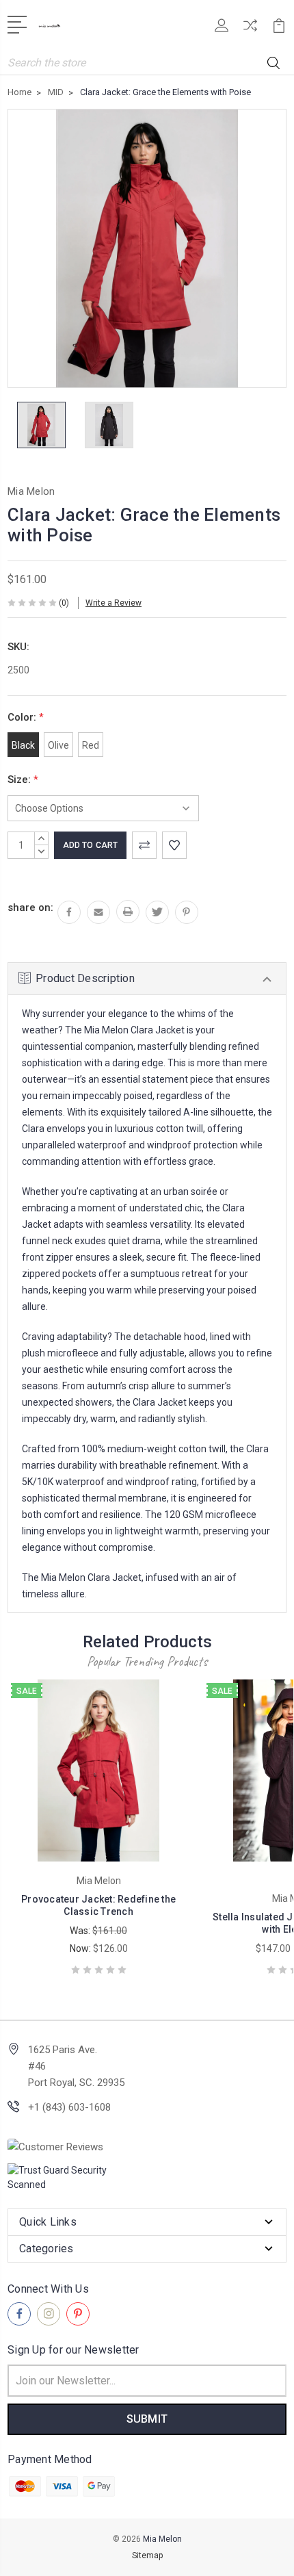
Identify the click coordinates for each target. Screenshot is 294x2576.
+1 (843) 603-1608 (69, 2107)
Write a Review (113, 603)
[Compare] (250, 30)
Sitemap (147, 2555)
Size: (23, 780)
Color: (26, 717)
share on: (30, 907)
